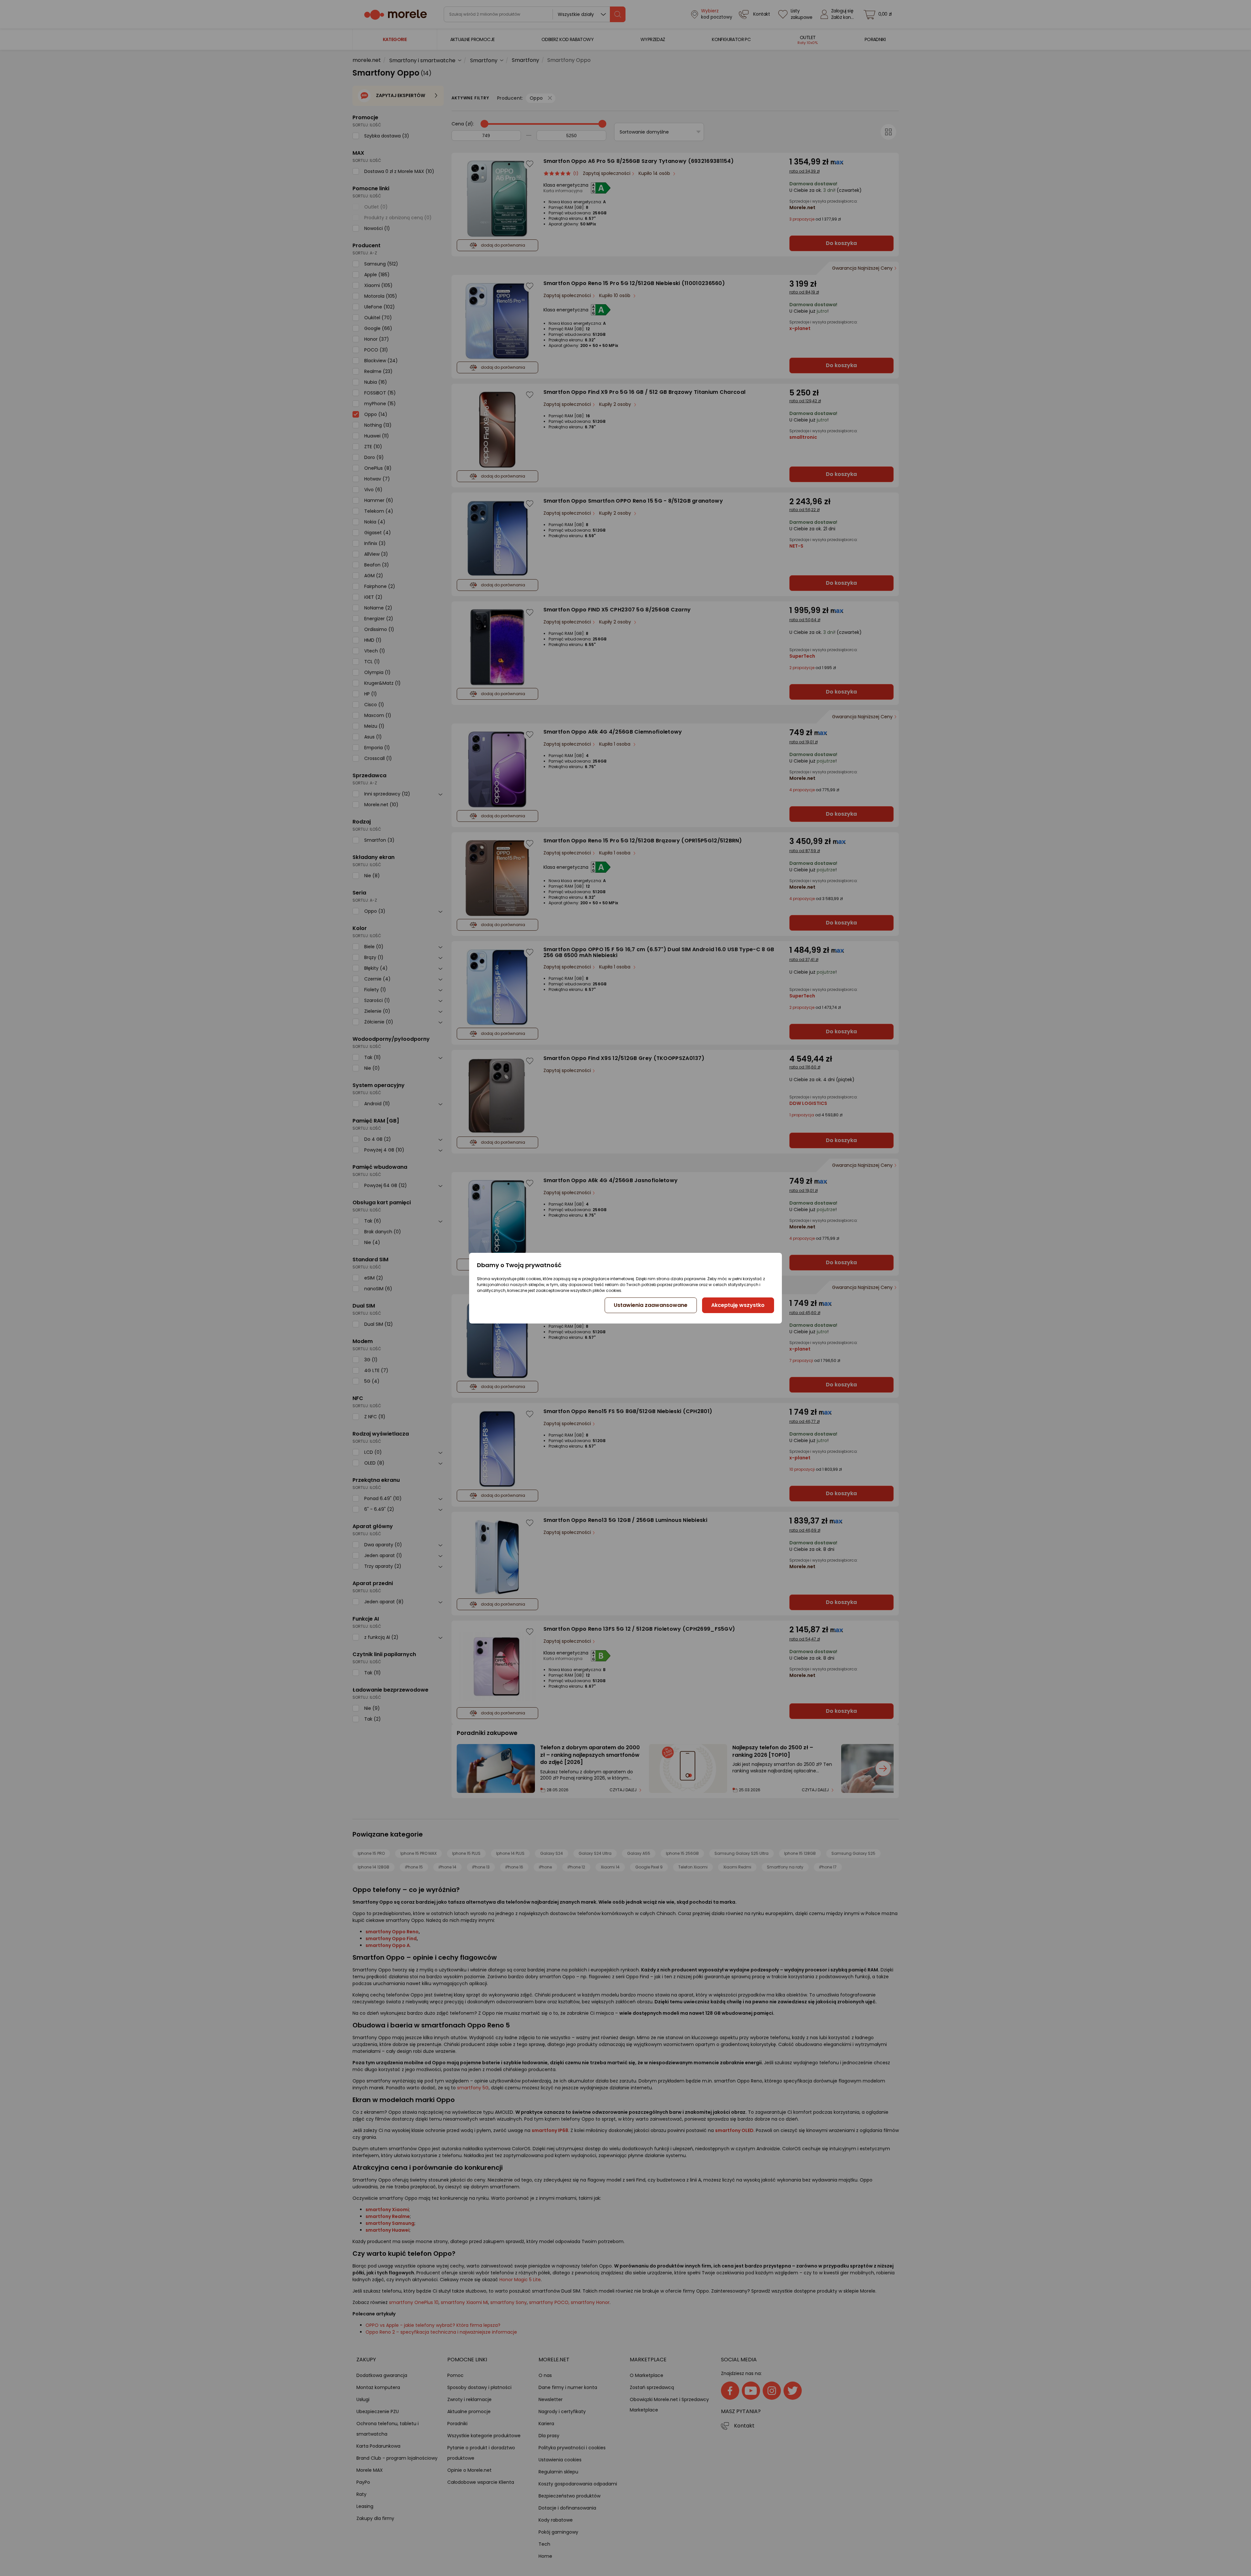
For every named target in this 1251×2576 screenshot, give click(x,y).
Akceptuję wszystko (738, 1305)
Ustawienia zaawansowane (651, 1305)
